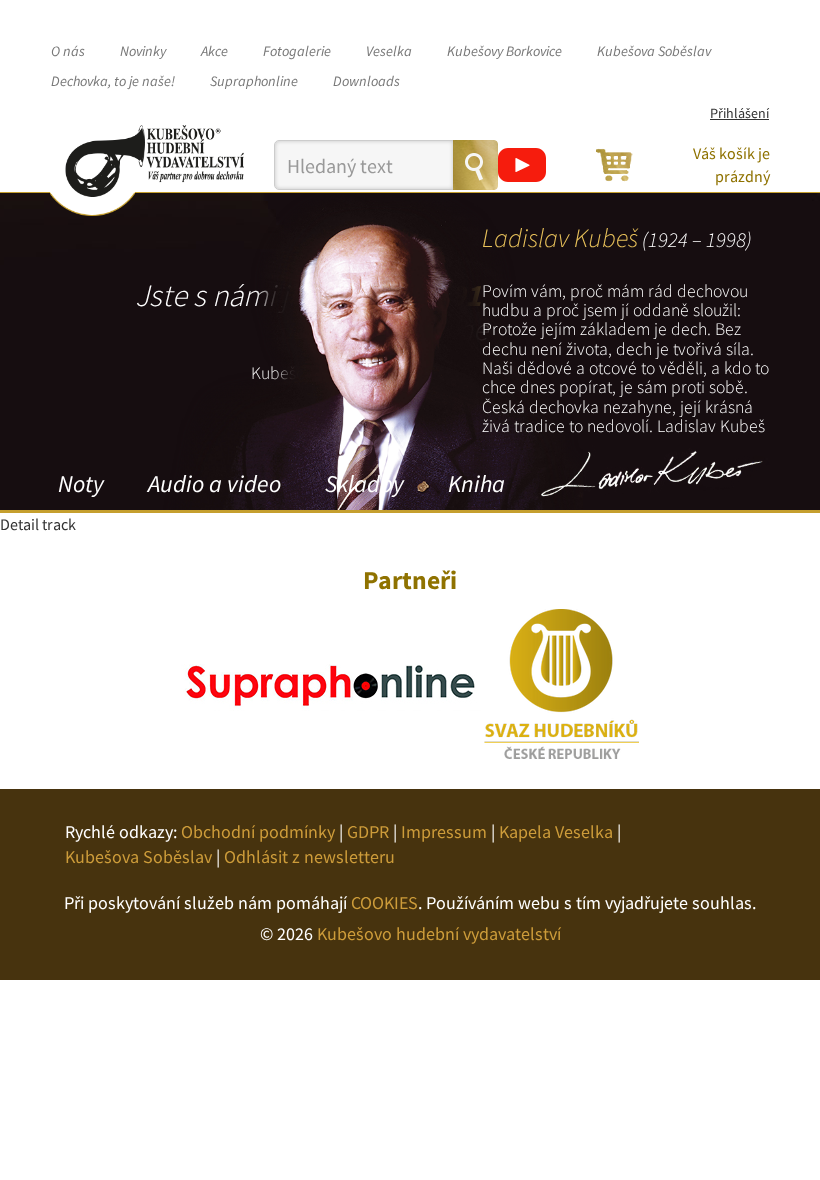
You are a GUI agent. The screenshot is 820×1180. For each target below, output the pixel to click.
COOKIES (384, 902)
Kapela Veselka (556, 831)
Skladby (364, 483)
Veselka (389, 51)
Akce (214, 51)
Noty (81, 483)
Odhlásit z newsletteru (309, 856)
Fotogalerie (297, 51)
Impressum (444, 831)
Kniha (476, 483)
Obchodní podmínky (258, 831)
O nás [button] (68, 51)
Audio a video (214, 483)
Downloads (366, 81)
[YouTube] (522, 165)
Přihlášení (739, 113)
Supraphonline (254, 81)
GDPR (368, 831)
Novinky (143, 51)
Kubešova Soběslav (654, 51)
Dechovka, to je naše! (113, 81)
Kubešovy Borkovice (504, 51)
